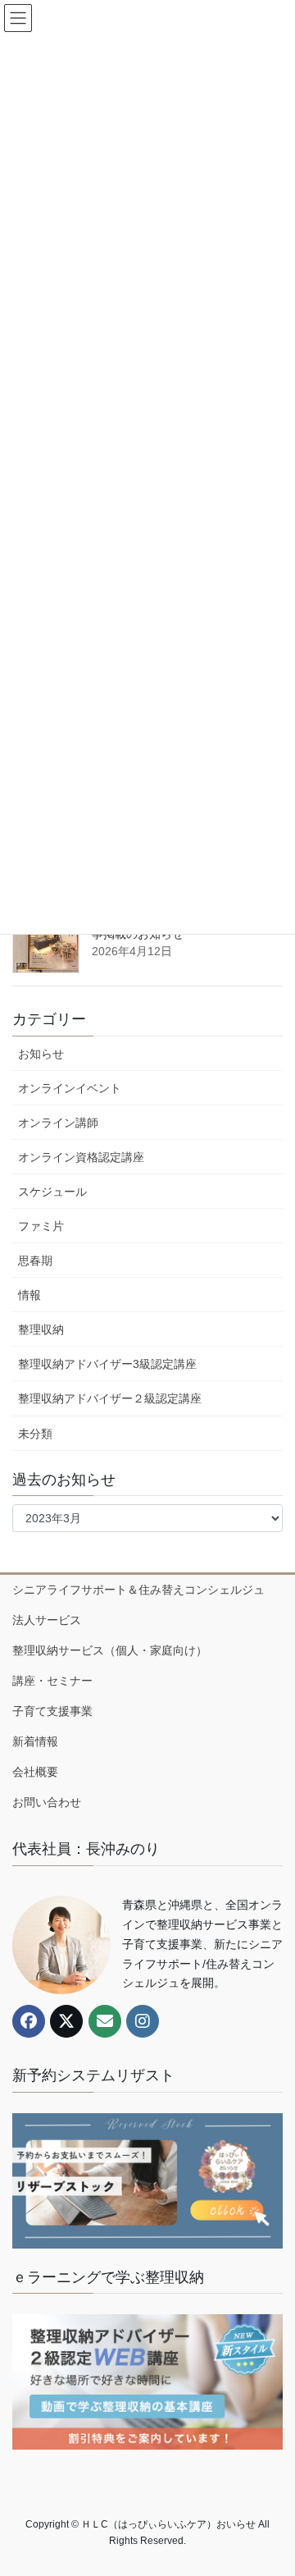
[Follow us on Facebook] (29, 2021)
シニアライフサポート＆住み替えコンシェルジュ (138, 1590)
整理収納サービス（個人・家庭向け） (110, 1650)
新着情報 (35, 1741)
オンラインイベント (70, 1088)
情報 (29, 1295)
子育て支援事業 (52, 1711)
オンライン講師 (58, 1123)
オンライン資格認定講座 (81, 1157)
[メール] (105, 2021)
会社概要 (35, 1772)
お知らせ (41, 1054)
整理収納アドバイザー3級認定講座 (107, 1364)
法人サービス (47, 1620)
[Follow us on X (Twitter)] (66, 2021)
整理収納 (41, 1329)
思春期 (35, 1261)
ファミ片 (41, 1226)
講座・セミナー (52, 1681)
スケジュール (52, 1192)
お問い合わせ (47, 1802)
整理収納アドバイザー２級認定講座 (110, 1398)
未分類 (35, 1434)
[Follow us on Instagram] (143, 2021)
